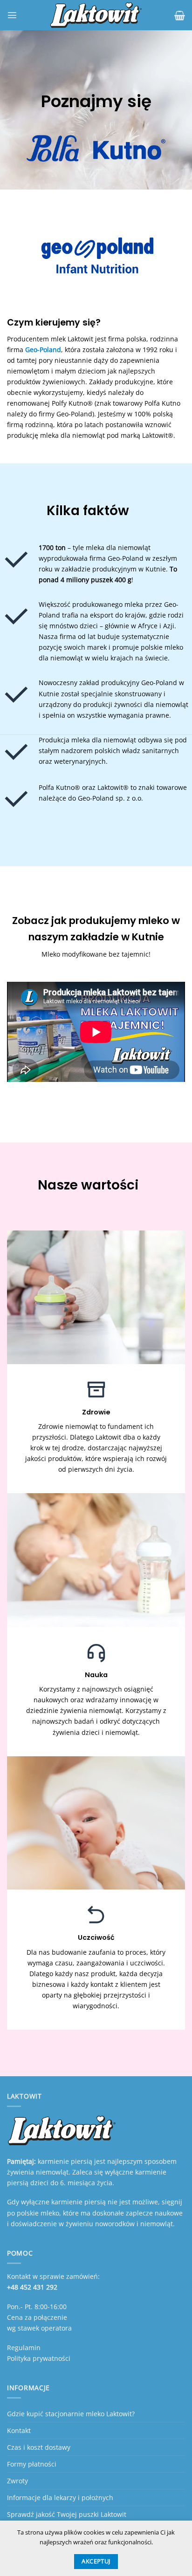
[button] (12, 15)
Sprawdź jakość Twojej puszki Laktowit (67, 2514)
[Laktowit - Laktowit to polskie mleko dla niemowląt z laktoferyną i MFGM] (96, 15)
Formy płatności (32, 2464)
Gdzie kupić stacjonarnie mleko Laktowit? (71, 2414)
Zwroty (17, 2481)
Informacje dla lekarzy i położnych (60, 2498)
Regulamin (24, 2348)
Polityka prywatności (39, 2358)
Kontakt (19, 2430)
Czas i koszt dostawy (39, 2447)
